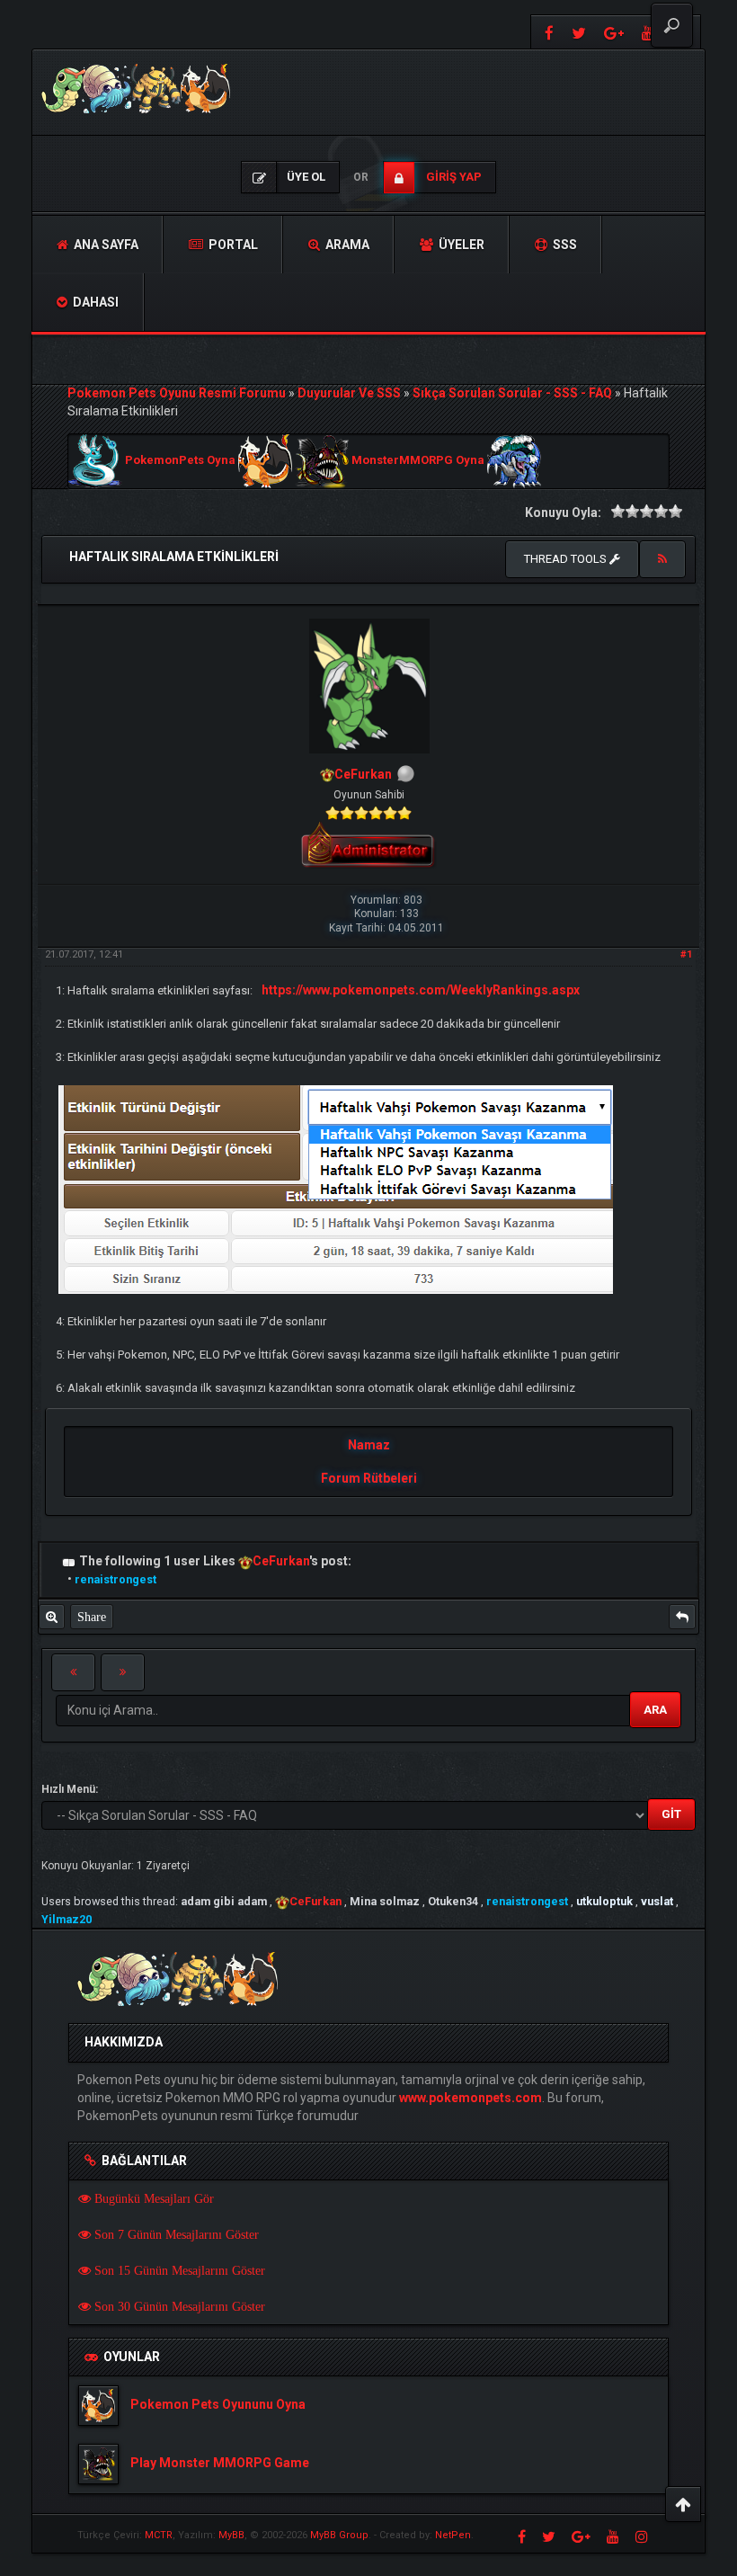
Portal (232, 245)
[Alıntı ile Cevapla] (682, 1617)
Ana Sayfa (105, 245)
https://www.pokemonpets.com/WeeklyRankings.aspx (421, 990)
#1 (686, 954)
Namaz (369, 1445)
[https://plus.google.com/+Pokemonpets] (614, 32)
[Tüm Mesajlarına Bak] (52, 1617)
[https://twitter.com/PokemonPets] (579, 32)
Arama (346, 245)
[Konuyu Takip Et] (662, 559)
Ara (655, 1710)
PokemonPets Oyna (180, 461)
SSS (564, 245)
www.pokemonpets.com (471, 2098)
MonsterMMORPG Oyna (418, 461)
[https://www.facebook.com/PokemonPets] (547, 32)
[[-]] (69, 1561)
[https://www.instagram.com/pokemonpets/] (642, 2536)
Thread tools (567, 559)
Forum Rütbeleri (369, 1478)
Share (92, 1617)
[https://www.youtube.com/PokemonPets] (613, 2536)
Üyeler (460, 245)
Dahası (94, 302)
